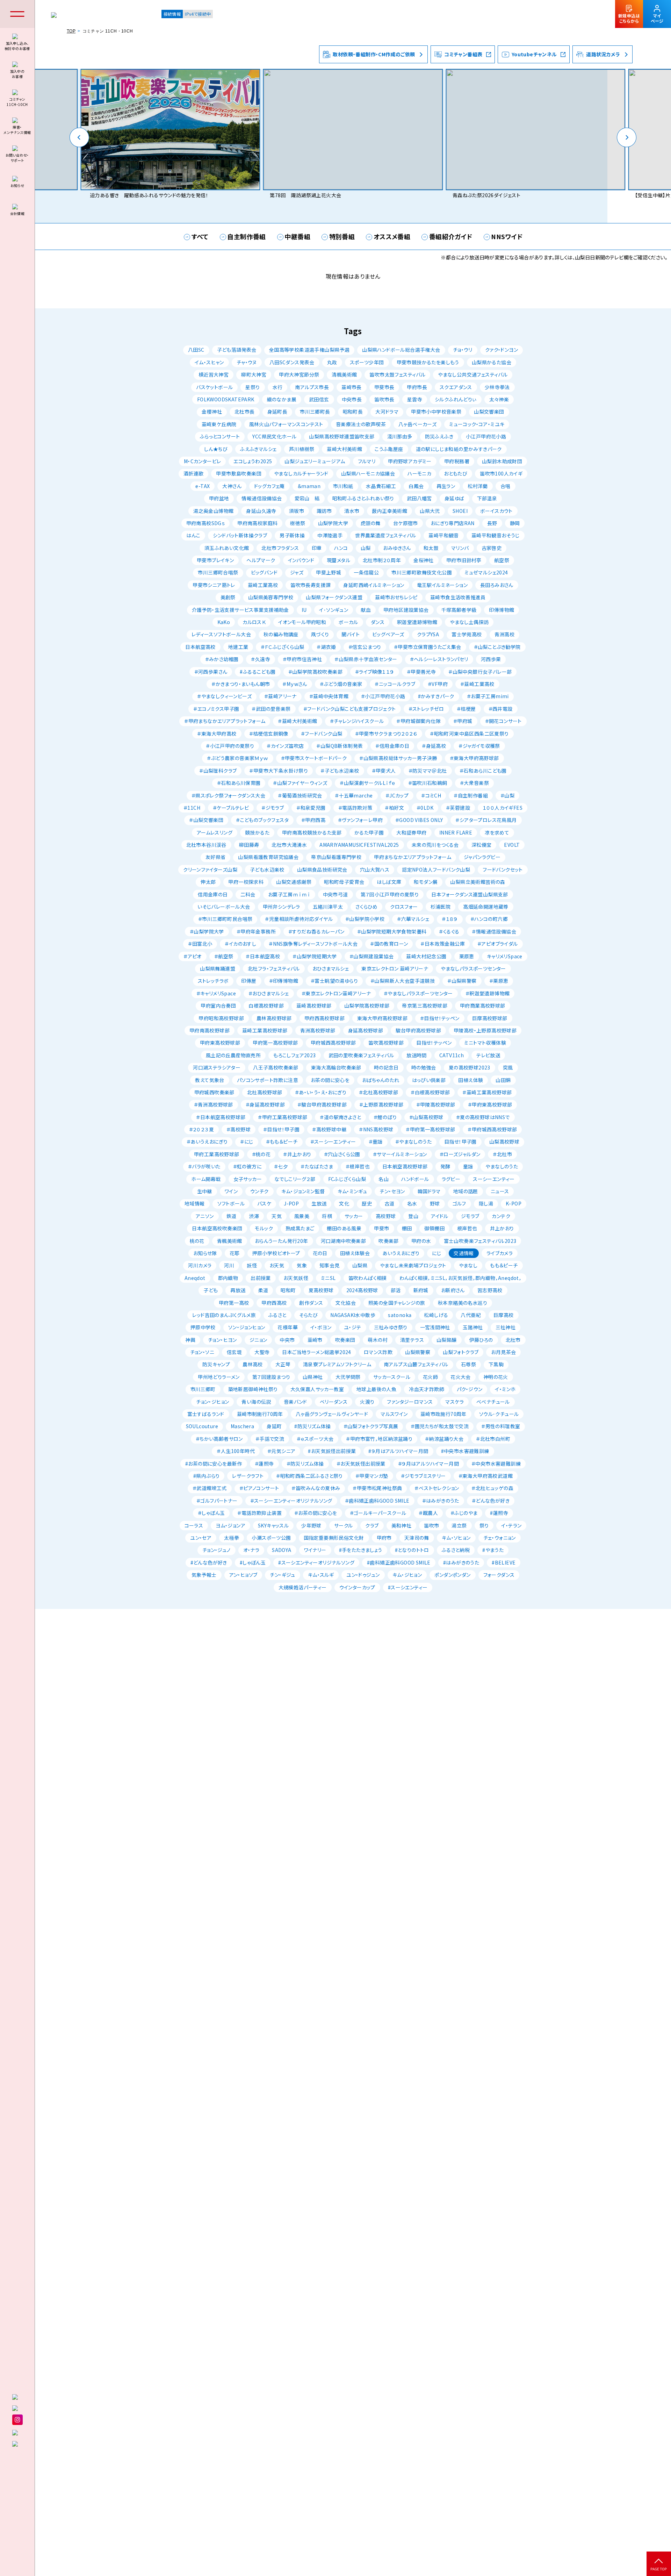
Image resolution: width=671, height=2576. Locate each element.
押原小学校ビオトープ (276, 1253)
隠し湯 (486, 1203)
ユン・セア (201, 1538)
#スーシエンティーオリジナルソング (316, 1562)
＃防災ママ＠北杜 (428, 771)
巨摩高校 (504, 1315)
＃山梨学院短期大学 (315, 956)
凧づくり (320, 634)
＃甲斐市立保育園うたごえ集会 (428, 647)
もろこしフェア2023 (294, 1055)
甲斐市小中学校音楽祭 (436, 412)
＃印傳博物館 (284, 981)
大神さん (232, 486)
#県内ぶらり (206, 1476)
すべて (200, 236)
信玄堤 (234, 1352)
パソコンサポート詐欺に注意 (268, 1080)
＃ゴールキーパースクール (378, 1513)
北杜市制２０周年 (382, 560)
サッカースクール (392, 1377)
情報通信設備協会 (262, 498)
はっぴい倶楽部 (429, 1080)
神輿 (190, 1340)
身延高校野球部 (366, 1030)
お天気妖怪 (296, 1278)
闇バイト (351, 634)
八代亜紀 (471, 1315)
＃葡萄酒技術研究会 (300, 795)
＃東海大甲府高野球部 (474, 758)
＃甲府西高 (313, 820)
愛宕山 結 (307, 498)
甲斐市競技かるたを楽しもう (428, 362)
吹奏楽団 (345, 1340)
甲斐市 (381, 1228)
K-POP (514, 1203)
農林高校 (253, 1364)
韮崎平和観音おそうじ (496, 535)
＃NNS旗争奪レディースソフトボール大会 (313, 944)
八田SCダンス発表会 (292, 362)
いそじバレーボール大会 (224, 907)
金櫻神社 (212, 412)
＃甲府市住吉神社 (302, 659)
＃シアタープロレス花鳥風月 (486, 820)
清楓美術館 (344, 374)
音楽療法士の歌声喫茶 (361, 424)
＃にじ (247, 1142)
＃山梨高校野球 (426, 1117)
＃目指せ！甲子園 (281, 1129)
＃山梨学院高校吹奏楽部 (315, 672)
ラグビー (451, 1179)
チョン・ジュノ (217, 1550)
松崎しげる (436, 1315)
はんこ (193, 535)
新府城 (421, 1290)
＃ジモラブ (273, 808)
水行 (278, 387)
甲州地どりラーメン (219, 1377)
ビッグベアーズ (388, 634)
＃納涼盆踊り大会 (444, 1439)
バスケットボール (214, 387)
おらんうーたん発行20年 (282, 1241)
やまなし (468, 1265)
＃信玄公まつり (365, 647)
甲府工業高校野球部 (217, 1154)
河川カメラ (200, 1265)
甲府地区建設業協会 (406, 610)
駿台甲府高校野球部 (418, 1030)
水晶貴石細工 (381, 486)
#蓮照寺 (499, 1513)
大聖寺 (262, 1352)
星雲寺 (415, 399)
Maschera (242, 1426)
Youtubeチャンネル (534, 54)
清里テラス (412, 1340)
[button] (79, 137)
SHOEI (460, 511)
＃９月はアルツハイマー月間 (428, 1464)
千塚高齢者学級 (459, 610)
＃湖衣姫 (326, 647)
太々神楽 (499, 399)
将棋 (327, 1216)
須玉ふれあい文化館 (227, 548)
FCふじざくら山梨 (347, 1179)
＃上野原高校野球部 (381, 1104)
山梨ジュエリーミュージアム (315, 461)
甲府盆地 (219, 498)
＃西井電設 (501, 709)
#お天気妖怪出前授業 (332, 1451)
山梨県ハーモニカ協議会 (368, 473)
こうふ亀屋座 (389, 449)
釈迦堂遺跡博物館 (417, 622)
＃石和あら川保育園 (239, 783)
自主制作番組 (246, 236)
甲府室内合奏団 (218, 1006)
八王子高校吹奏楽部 (276, 1067)
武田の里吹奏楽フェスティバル (361, 1055)
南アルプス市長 (312, 387)
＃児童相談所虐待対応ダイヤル (299, 919)
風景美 (302, 1216)
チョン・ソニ (202, 1352)
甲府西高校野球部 (324, 1018)
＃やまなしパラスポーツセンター (418, 993)
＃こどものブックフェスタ (262, 820)
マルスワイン (394, 1414)
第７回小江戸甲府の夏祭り (390, 894)
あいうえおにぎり (401, 1253)
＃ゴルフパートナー (217, 1501)
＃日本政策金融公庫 (443, 944)
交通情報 (464, 1253)
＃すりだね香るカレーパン (316, 931)
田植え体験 (471, 1080)
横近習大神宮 (214, 374)
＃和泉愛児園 (311, 808)
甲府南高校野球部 (210, 1030)
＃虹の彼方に (247, 1166)
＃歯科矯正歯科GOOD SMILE (377, 1501)
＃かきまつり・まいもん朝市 (241, 684)
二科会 (248, 894)
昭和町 (288, 1290)
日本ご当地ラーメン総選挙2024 (316, 1352)
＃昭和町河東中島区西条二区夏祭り (469, 734)
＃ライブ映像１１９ (375, 672)
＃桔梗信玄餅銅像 (269, 734)
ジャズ (297, 572)
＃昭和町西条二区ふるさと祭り (309, 1476)
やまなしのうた (502, 1166)
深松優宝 (482, 845)
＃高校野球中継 (329, 1129)
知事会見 (330, 1265)
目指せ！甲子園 (460, 1142)
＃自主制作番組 (471, 795)
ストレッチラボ (213, 981)
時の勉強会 (424, 1067)
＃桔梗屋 (466, 709)
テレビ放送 (488, 1055)
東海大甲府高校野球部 (382, 1018)
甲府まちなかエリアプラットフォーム (413, 857)
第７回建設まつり (271, 1377)
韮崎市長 (352, 387)
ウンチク (259, 1191)
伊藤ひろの (481, 1340)
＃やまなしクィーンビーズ (224, 696)
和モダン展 (426, 882)
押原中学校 (203, 1327)
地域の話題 (466, 1191)
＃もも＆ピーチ (282, 1142)
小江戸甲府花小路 (486, 436)
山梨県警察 (418, 1352)
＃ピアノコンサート (259, 1488)
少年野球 (311, 1525)
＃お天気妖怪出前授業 (361, 1464)
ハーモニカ (419, 473)
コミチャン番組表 (463, 54)
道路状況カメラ (603, 54)
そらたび (309, 1315)
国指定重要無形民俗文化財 (334, 1538)
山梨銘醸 (447, 1340)
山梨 (366, 548)
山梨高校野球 (504, 1142)
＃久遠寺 (261, 659)
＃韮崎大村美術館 (297, 721)
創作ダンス (311, 1303)
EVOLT (512, 845)
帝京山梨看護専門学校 (336, 857)
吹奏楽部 (389, 1241)
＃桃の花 (261, 1154)
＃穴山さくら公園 (342, 1154)
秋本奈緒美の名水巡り (463, 1303)
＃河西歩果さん (211, 672)
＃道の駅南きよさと (340, 1117)
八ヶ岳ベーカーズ (417, 424)
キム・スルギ (321, 1575)
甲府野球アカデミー (410, 461)
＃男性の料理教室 (501, 1426)
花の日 (320, 1253)
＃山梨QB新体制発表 (340, 746)
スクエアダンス (456, 387)
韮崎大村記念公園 (426, 956)
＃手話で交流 (270, 1439)
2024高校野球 (362, 1290)
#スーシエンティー (408, 1587)
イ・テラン (511, 1525)
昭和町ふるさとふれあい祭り (363, 498)
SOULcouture (202, 1426)
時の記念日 (386, 1067)
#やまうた (493, 1550)
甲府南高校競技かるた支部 (312, 832)
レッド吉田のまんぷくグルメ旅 (224, 1315)
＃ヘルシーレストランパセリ (439, 659)
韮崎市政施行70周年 (443, 1414)
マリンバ (460, 548)
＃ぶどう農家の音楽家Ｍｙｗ (237, 758)
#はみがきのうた (461, 1562)
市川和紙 (343, 486)
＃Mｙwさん (295, 684)
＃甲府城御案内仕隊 (419, 721)
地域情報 (195, 1203)
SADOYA (282, 1550)
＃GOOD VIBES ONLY (419, 820)
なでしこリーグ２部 (295, 1179)
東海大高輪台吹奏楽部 (336, 1067)
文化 (344, 1203)
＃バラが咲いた (204, 1166)
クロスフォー (404, 907)
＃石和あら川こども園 (483, 771)
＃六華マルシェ (413, 919)
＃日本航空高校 (263, 956)
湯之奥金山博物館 (213, 511)
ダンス (378, 622)
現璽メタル (338, 560)
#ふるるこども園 (258, 672)
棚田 (407, 1228)
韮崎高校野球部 (314, 1006)
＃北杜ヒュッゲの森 (492, 1488)
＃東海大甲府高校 (217, 734)
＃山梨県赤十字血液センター (366, 659)
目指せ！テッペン (434, 1043)
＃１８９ (450, 919)
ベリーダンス (334, 1402)
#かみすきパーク (436, 696)
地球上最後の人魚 (376, 1389)
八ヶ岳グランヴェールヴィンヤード (332, 1414)
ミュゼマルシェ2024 (486, 572)
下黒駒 (496, 1364)
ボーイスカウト (496, 511)
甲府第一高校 (234, 1303)
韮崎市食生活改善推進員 (458, 597)
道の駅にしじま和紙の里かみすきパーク (459, 449)
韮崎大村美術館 (344, 449)
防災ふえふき (439, 436)
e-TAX (203, 486)
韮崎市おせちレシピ (396, 597)
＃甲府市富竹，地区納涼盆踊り (379, 1439)
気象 (302, 1265)
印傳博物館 (502, 610)
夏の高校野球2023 (470, 1067)
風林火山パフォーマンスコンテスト (286, 424)
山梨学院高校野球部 (367, 1006)
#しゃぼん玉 (253, 1562)
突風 (508, 1067)
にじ (436, 1253)
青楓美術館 (230, 1241)
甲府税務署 (457, 461)
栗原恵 (467, 956)
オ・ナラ (251, 1550)
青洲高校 (505, 634)
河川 (229, 1265)
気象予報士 (204, 1575)
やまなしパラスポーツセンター (473, 968)
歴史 (367, 1203)
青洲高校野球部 (318, 1030)
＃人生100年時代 (236, 1451)
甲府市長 (417, 387)
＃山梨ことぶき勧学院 (497, 647)
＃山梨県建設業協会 (372, 956)
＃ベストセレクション (437, 1488)
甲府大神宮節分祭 (299, 374)
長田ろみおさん (497, 585)
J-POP (291, 1203)
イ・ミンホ (505, 1389)
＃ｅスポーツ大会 (315, 1439)
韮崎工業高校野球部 (265, 1030)
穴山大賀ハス (375, 870)
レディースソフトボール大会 (221, 634)
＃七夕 (281, 1166)
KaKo (224, 622)
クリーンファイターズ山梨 (210, 870)
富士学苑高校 (467, 634)
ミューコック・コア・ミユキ (477, 424)
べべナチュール (493, 1402)
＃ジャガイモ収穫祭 (479, 746)
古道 (389, 1203)
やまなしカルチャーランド (301, 473)
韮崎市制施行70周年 (260, 1414)
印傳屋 (249, 981)
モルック (264, 1228)
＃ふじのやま (464, 1513)
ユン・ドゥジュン (363, 1575)
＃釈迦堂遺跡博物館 (488, 993)
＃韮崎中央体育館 (329, 696)
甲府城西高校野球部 (333, 1043)
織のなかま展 (282, 399)
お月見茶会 (503, 1352)
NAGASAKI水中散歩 (353, 1315)
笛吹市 (431, 1525)
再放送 (238, 1290)
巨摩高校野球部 (490, 1018)
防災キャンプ (216, 1364)
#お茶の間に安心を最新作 (214, 1464)
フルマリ (367, 461)
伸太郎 (208, 882)
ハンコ (341, 548)
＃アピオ (193, 956)
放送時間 (417, 1055)
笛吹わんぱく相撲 (368, 1278)
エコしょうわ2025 (253, 461)
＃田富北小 (200, 944)
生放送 (319, 1203)
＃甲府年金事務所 (256, 931)
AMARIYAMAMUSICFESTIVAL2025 (359, 845)
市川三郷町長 (315, 412)
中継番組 (297, 236)
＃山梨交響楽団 (206, 820)
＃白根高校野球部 (430, 1092)
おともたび (456, 473)
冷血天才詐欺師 (427, 1389)
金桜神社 (424, 560)
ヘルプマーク (261, 560)
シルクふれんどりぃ (456, 399)
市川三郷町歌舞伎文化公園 (422, 572)
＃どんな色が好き (491, 1501)
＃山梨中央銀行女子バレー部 (480, 672)
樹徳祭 (298, 523)
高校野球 (386, 1216)
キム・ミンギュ (352, 1191)
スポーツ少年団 (367, 362)
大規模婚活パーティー (303, 1587)
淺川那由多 (400, 436)
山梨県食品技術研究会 (322, 870)
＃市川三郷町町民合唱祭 (225, 919)
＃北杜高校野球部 (378, 1092)
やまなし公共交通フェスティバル (473, 374)
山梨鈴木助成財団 (502, 461)
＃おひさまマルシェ (269, 993)
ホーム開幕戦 (206, 1179)
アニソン (205, 1216)
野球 (435, 1203)
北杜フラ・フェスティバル (274, 968)
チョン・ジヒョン (212, 1402)
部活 (396, 1290)
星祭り (252, 387)
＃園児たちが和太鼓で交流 (440, 1426)
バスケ (264, 1203)
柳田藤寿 (249, 845)
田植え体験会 (355, 1253)
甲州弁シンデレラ (282, 907)
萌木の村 (378, 1340)
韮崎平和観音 (443, 535)
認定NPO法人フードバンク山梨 (436, 870)
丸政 (332, 362)
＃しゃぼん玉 (211, 1513)
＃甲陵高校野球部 (436, 1104)
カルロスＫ (254, 622)
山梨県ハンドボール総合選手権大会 (401, 350)
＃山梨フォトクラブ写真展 (371, 1426)
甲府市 (384, 1538)
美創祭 (228, 597)
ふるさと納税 (456, 1550)
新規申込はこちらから (629, 18)
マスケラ (454, 1402)
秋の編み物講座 (281, 634)
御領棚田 (434, 1228)
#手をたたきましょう (361, 1550)
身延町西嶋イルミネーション (374, 585)
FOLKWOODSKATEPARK (226, 399)
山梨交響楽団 (489, 412)
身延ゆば (454, 498)
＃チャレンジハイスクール (357, 721)
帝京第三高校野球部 (425, 1006)
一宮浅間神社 (435, 1327)
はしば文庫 (389, 882)
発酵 (445, 1166)
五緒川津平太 (328, 907)
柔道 (263, 1290)
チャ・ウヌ (247, 362)
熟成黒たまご (300, 1228)
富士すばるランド (206, 1414)
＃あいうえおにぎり (207, 1142)
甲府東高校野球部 (220, 1043)
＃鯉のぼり (385, 1117)
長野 (492, 523)
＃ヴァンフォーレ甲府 (360, 820)
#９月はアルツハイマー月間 (398, 1451)
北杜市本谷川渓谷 (206, 845)
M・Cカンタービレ (203, 461)
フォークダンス (499, 1575)
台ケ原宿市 (406, 523)
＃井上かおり (297, 1154)
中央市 (287, 1340)
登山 (413, 1216)
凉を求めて (497, 832)
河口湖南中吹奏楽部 (344, 1241)
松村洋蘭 (478, 486)
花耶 (235, 1253)
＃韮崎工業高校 (477, 684)
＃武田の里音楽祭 (271, 709)
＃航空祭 (224, 956)
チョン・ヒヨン (222, 1340)
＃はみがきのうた (441, 1501)
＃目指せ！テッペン (440, 1018)
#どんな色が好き (209, 1562)
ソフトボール (231, 1203)
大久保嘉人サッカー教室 (317, 1389)
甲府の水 (421, 1241)
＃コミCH (431, 795)
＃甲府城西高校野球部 (492, 1129)
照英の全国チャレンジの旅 (397, 1303)
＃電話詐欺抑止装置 (259, 1513)
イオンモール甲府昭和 (302, 622)
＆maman (309, 486)
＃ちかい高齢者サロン (219, 1439)
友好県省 (216, 857)
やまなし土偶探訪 (469, 622)
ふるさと (277, 1315)
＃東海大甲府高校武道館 (486, 1476)
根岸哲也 (467, 1228)
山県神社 (313, 1377)
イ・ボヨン (321, 1327)
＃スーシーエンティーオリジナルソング (291, 1501)
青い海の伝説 (256, 1402)
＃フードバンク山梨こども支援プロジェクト (350, 709)
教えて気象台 (210, 1080)
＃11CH (192, 808)
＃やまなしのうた (413, 1142)
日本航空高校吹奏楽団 (217, 1228)
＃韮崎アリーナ (280, 696)
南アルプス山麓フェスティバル (416, 1364)
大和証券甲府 (411, 832)
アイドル (440, 1216)
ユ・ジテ (353, 1327)
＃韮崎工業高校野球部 (487, 1092)
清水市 (352, 511)
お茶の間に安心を (330, 1080)
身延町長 (277, 412)
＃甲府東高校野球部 (490, 1104)
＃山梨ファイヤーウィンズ (300, 783)
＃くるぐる (449, 931)
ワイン (231, 1191)
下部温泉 (487, 498)
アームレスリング (215, 832)
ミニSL (328, 1278)
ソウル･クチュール (499, 1414)
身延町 (274, 1426)
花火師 (430, 1377)
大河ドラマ (387, 412)
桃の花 (197, 1241)
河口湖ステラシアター (217, 1067)
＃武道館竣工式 (210, 1488)
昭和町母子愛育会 (344, 882)
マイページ (657, 18)
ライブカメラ (500, 1253)
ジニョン (258, 1340)
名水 (412, 1203)
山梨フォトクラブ (461, 1352)
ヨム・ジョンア (230, 1525)
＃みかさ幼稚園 (222, 659)
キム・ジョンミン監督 (303, 1191)
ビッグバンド (264, 572)
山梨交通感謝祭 (294, 882)
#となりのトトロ (412, 1550)
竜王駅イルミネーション (442, 585)
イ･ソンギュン (334, 610)
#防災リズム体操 (312, 1426)
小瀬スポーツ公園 (271, 1538)
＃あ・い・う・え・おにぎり (321, 1092)
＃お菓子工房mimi (488, 696)
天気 (277, 1216)
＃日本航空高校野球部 (221, 1117)
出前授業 (261, 1278)
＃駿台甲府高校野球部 (322, 1104)
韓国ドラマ (429, 1191)
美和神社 (402, 1525)
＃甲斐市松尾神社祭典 (377, 1488)
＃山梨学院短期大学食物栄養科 (392, 931)
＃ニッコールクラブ (395, 684)
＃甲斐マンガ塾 (372, 1476)
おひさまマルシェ (331, 968)
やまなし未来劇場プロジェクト (413, 1265)
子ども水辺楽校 (267, 870)
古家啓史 (492, 548)
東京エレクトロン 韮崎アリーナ (395, 968)
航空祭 (502, 560)
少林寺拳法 (497, 387)
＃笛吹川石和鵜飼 (428, 783)
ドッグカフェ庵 (269, 486)
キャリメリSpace (505, 956)
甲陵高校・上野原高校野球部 (485, 1030)
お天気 (277, 1265)
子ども (211, 1290)
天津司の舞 (417, 1538)
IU (304, 610)
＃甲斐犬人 (384, 771)
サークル (344, 1525)
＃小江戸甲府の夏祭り (230, 746)
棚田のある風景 (344, 1228)
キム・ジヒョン (407, 1575)
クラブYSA (428, 634)
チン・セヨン (392, 1191)
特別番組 (342, 236)
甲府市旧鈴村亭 (464, 560)
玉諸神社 (473, 1327)
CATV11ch (452, 1055)
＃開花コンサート (503, 721)
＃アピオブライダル (498, 944)
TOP (71, 31)
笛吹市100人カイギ (501, 473)
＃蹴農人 (428, 1513)
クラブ (372, 1525)
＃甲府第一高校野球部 (430, 1129)
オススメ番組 (392, 236)
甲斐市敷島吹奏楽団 (239, 473)
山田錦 (503, 1080)
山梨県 (360, 1265)
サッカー (354, 1216)
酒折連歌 (194, 473)
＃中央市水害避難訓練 (496, 1464)
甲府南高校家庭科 (257, 523)
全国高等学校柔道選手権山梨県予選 (309, 350)
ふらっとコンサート (220, 436)
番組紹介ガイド (451, 236)
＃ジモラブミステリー (423, 1476)
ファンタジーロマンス (410, 1402)
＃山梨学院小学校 (365, 919)
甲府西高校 (274, 1303)
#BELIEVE (504, 1562)
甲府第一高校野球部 (275, 1043)
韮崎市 (315, 1340)
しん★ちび (216, 449)
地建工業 (238, 647)
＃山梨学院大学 (207, 931)
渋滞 (254, 1216)
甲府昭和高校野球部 (221, 1018)
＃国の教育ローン (389, 944)
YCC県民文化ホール (274, 436)
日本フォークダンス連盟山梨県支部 (470, 894)
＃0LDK (425, 808)
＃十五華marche (354, 795)
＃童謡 (376, 1142)
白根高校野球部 (266, 1006)
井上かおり (502, 1228)
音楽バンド (295, 1402)
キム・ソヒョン (456, 1538)
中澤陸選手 (330, 535)
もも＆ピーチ (504, 1265)
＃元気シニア (281, 1451)
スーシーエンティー (494, 1179)
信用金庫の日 (213, 894)
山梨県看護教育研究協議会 (268, 857)
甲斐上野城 (329, 572)
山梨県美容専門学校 (271, 597)
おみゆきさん (397, 548)
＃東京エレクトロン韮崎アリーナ (336, 993)
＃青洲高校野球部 (214, 1104)
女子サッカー (248, 1179)
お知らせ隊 (205, 1253)
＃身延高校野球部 (265, 1104)
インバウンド (301, 560)
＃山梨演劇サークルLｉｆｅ (367, 783)
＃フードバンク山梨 (322, 734)
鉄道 (232, 1216)
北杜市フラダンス (280, 548)
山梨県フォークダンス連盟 (334, 597)
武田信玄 (319, 399)
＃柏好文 (394, 808)
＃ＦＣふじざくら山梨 (282, 647)
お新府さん (453, 1290)
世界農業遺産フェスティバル (385, 535)
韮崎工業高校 (263, 585)
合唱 (506, 486)
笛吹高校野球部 (386, 1043)
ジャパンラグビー (482, 857)
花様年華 (288, 1327)
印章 (317, 548)
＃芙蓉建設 (458, 808)
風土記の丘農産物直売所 (233, 1055)
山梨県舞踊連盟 (218, 968)
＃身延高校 (434, 746)
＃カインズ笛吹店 (285, 746)
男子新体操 (292, 535)
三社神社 (506, 1327)
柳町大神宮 (254, 374)
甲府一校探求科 (246, 882)
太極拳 (232, 1538)
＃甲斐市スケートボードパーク (314, 758)
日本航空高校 (200, 647)
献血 (366, 610)
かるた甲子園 (369, 832)
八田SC (196, 350)
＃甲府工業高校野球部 (283, 1117)
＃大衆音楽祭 (474, 783)
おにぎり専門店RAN (453, 523)
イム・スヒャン (209, 362)
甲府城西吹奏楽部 (214, 1092)
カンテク (501, 1216)
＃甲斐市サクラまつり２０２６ (386, 734)
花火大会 (461, 1377)
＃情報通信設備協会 (494, 931)
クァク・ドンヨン (502, 350)
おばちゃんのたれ (381, 1080)
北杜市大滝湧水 (289, 845)
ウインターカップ (357, 1587)
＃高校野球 (239, 1129)
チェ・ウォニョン (500, 1538)
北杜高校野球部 (265, 1092)
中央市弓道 (335, 894)
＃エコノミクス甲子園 (216, 709)
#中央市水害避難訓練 (465, 1451)
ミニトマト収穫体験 (485, 1043)
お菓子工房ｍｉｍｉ (289, 894)
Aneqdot (195, 1278)
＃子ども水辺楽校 (340, 771)
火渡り (367, 1402)
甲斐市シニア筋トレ (214, 585)
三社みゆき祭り (391, 1327)
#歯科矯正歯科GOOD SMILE (399, 1562)
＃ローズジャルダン (460, 1154)
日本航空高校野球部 (405, 1166)
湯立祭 (459, 1525)
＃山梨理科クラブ (218, 771)
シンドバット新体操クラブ (240, 535)
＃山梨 (507, 795)
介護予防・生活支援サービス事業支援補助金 (240, 610)
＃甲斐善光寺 (421, 672)
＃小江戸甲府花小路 (383, 696)
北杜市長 (245, 412)
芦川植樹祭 (302, 449)
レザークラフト (248, 1476)
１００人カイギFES (503, 808)
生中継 (205, 1191)
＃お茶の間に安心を (316, 1513)
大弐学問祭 (348, 1377)
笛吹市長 (384, 399)
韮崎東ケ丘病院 (219, 424)
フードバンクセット (503, 870)
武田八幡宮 (419, 498)
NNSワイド (507, 236)
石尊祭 (468, 1364)
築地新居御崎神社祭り (253, 1389)
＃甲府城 (463, 721)
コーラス (194, 1525)
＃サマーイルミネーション (400, 1154)
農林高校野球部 (274, 1018)
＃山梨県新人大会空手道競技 (403, 981)
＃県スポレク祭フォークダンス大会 (228, 795)
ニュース (500, 1191)
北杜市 (513, 1340)
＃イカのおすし (240, 944)
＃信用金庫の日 (392, 746)
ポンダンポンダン (452, 1575)
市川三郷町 (203, 1389)
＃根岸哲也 (358, 1166)
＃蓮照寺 (264, 1464)
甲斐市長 (384, 387)
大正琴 (283, 1364)
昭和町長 (353, 412)
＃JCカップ (397, 795)
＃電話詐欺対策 (355, 808)
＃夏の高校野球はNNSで (483, 1117)
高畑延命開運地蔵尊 (486, 907)
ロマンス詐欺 (378, 1352)
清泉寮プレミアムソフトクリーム (337, 1364)
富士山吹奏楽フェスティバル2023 (480, 1241)
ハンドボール (415, 1179)
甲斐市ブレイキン (215, 560)
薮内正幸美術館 (389, 511)
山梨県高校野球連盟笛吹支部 (342, 436)
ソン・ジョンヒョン (247, 1327)
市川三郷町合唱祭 (218, 572)
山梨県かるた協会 (492, 362)
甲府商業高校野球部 (483, 1006)
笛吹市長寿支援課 (311, 585)
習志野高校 (490, 1290)
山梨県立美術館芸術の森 (478, 882)
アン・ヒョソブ (243, 1575)
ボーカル (348, 622)
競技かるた (257, 832)
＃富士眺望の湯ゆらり (334, 981)
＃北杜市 (502, 1154)
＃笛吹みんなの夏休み (316, 1488)
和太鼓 (431, 548)
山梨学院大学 (333, 523)
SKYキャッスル (273, 1525)
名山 (384, 1179)
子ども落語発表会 (237, 350)
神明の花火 (496, 1377)
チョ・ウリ (463, 350)
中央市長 (352, 399)
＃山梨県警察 (462, 981)
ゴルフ (459, 1203)
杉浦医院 (441, 907)
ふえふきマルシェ (258, 449)
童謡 (468, 1166)
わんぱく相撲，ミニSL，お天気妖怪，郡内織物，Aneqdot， (460, 1278)
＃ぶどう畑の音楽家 (341, 684)
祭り (484, 1525)
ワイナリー (315, 1550)
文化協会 (346, 1303)
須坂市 (297, 511)
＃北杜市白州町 (493, 1439)
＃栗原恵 (499, 981)
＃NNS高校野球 (376, 1129)
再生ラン (446, 486)
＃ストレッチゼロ (426, 709)
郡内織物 (228, 1278)
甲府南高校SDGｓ (206, 523)
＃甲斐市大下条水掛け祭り (279, 771)
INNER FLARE (456, 832)
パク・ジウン (470, 1389)
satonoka (400, 1315)
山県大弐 (430, 511)
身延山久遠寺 (261, 511)
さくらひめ (366, 907)
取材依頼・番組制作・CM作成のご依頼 (374, 54)
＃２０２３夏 (201, 1129)
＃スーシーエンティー (333, 1142)
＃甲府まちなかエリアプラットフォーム (225, 721)
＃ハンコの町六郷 (489, 919)
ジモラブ (470, 1216)
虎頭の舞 (371, 523)
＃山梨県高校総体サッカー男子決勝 (398, 758)
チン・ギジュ (282, 1575)
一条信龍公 (366, 572)
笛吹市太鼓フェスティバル (397, 374)
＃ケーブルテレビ (231, 808)
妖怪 (252, 1265)
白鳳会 (416, 486)
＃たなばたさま (317, 1166)
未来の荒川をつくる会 (435, 845)
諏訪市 (324, 511)
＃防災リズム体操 (305, 1464)
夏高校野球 (321, 1290)
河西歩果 (491, 659)
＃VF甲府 (438, 684)
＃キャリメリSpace (216, 993)
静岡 (515, 523)
